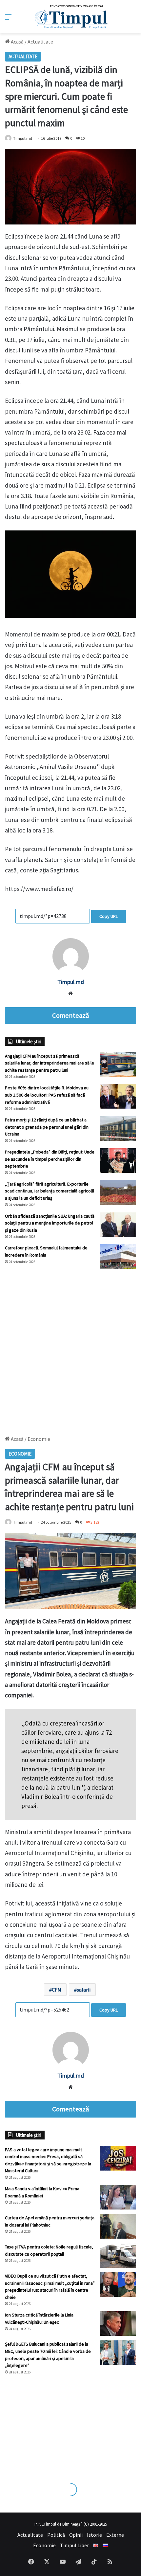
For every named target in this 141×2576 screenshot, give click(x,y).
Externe (115, 2535)
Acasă (17, 42)
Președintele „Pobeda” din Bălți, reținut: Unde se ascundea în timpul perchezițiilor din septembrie (50, 1159)
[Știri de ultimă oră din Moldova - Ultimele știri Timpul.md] (71, 17)
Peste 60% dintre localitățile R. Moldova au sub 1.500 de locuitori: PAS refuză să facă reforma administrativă (47, 1095)
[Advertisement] (70, 1349)
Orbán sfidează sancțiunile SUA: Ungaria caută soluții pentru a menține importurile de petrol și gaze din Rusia (50, 1223)
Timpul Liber (74, 2545)
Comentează (70, 1015)
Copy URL (109, 916)
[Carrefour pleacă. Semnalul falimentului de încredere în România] (118, 1256)
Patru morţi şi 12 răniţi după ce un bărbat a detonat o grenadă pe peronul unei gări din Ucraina (47, 1127)
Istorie (94, 2535)
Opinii (76, 2535)
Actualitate (40, 42)
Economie (44, 2545)
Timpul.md (23, 138)
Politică (56, 2535)
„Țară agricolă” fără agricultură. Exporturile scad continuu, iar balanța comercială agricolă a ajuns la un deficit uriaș (50, 1191)
